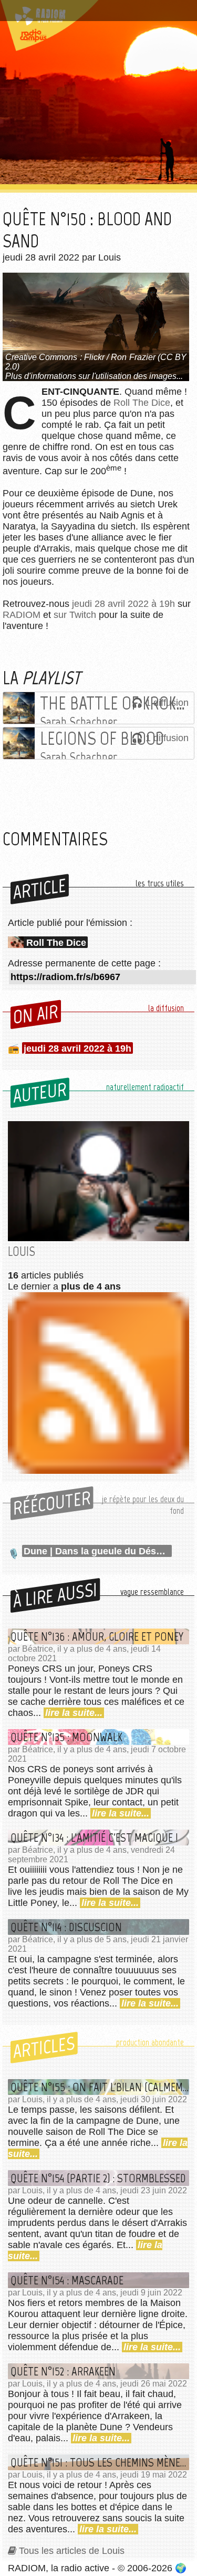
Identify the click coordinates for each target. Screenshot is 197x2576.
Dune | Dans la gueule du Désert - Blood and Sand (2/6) (98, 1551)
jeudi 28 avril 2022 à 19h (123, 604)
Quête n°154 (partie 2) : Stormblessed (98, 2178)
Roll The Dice (142, 403)
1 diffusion (167, 703)
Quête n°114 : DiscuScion (66, 1927)
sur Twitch (75, 615)
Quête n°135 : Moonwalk (66, 1737)
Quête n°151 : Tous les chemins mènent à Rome (100, 2462)
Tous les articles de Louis (72, 2551)
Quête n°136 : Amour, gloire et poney (97, 1636)
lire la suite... (74, 1713)
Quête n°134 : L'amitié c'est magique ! (94, 1838)
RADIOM (22, 615)
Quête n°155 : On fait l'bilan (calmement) (100, 2087)
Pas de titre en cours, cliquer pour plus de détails (96, 12)
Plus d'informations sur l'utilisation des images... (94, 376)
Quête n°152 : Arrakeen (63, 2371)
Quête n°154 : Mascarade (67, 2280)
